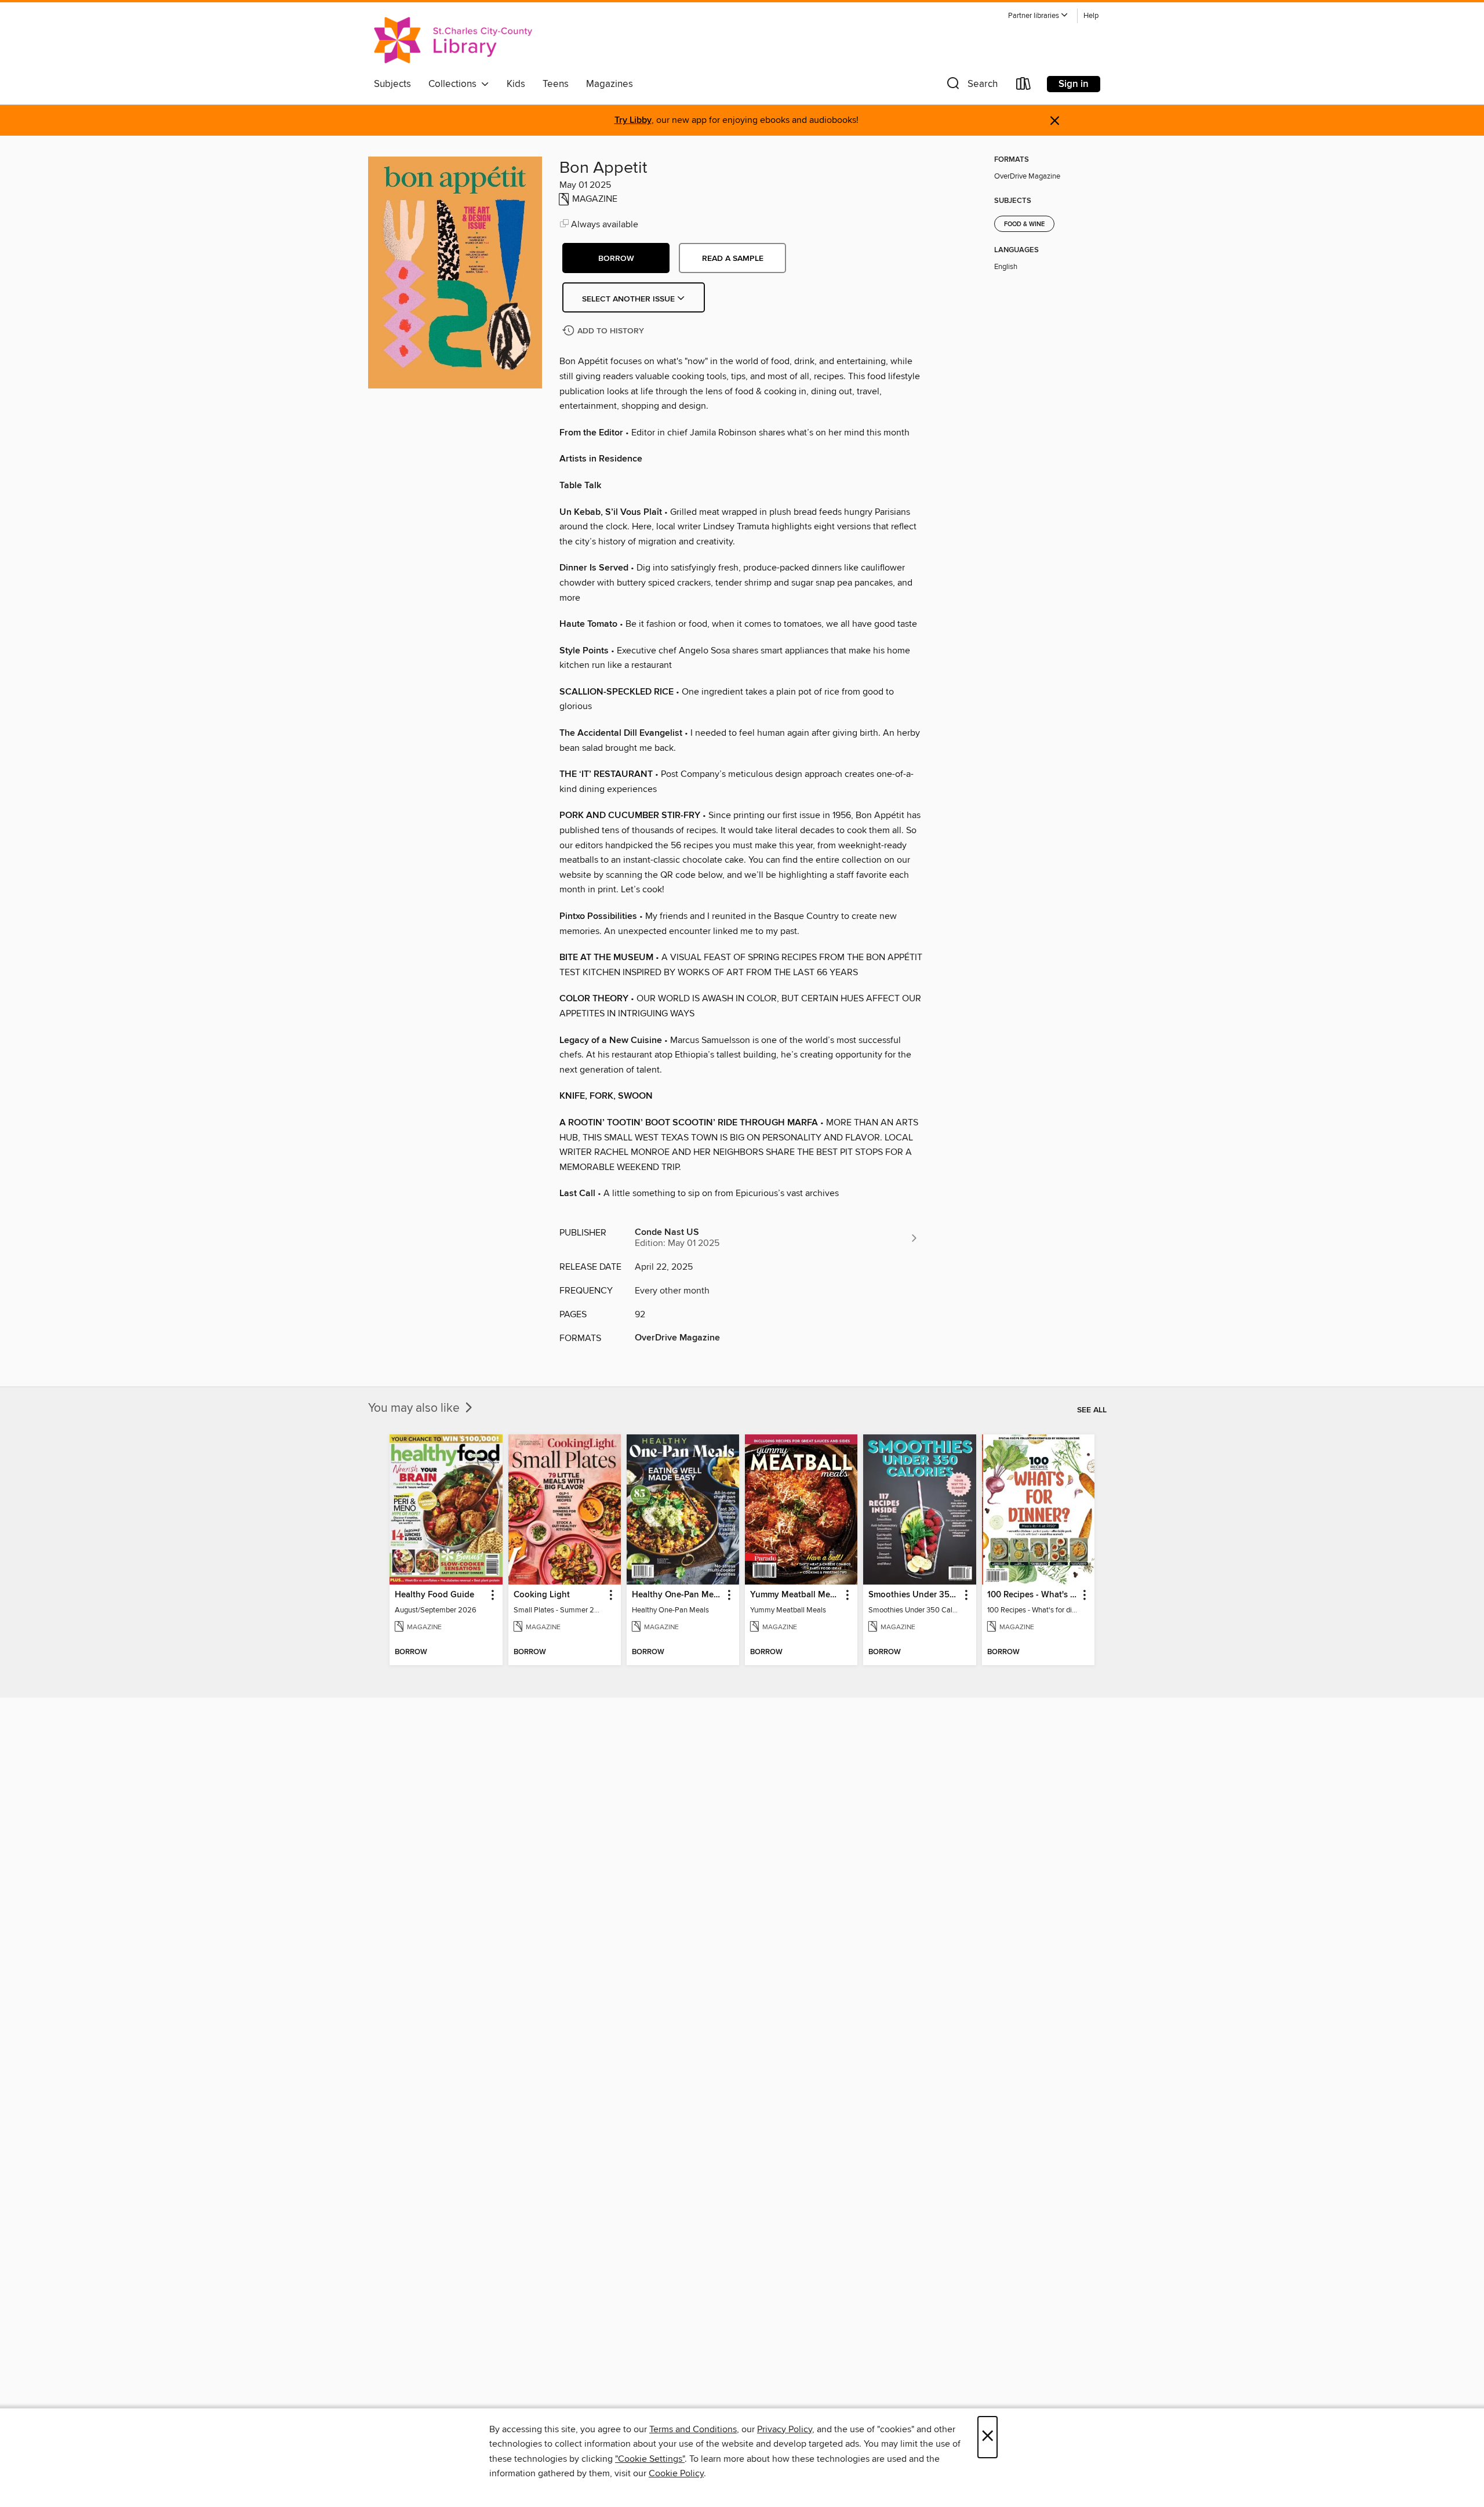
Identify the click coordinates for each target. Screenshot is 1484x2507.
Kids (516, 84)
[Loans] (1024, 86)
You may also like (415, 1408)
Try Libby (633, 120)
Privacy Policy (785, 2429)
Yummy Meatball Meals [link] (796, 1595)
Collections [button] (455, 84)
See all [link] (1092, 1410)
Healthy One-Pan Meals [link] (677, 1595)
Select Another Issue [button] (630, 299)
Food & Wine (1024, 224)
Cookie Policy (676, 2473)
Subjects (392, 84)
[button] (1038, 16)
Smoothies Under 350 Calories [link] (914, 1595)
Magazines (610, 84)
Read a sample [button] (733, 259)
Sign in (1074, 84)
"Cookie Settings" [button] (650, 2459)
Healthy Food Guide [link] (434, 1595)
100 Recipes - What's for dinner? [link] (1033, 1595)
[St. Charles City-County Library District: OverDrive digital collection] (453, 40)
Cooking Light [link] (542, 1595)
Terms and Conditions (693, 2429)
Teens (556, 84)
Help (1091, 16)
